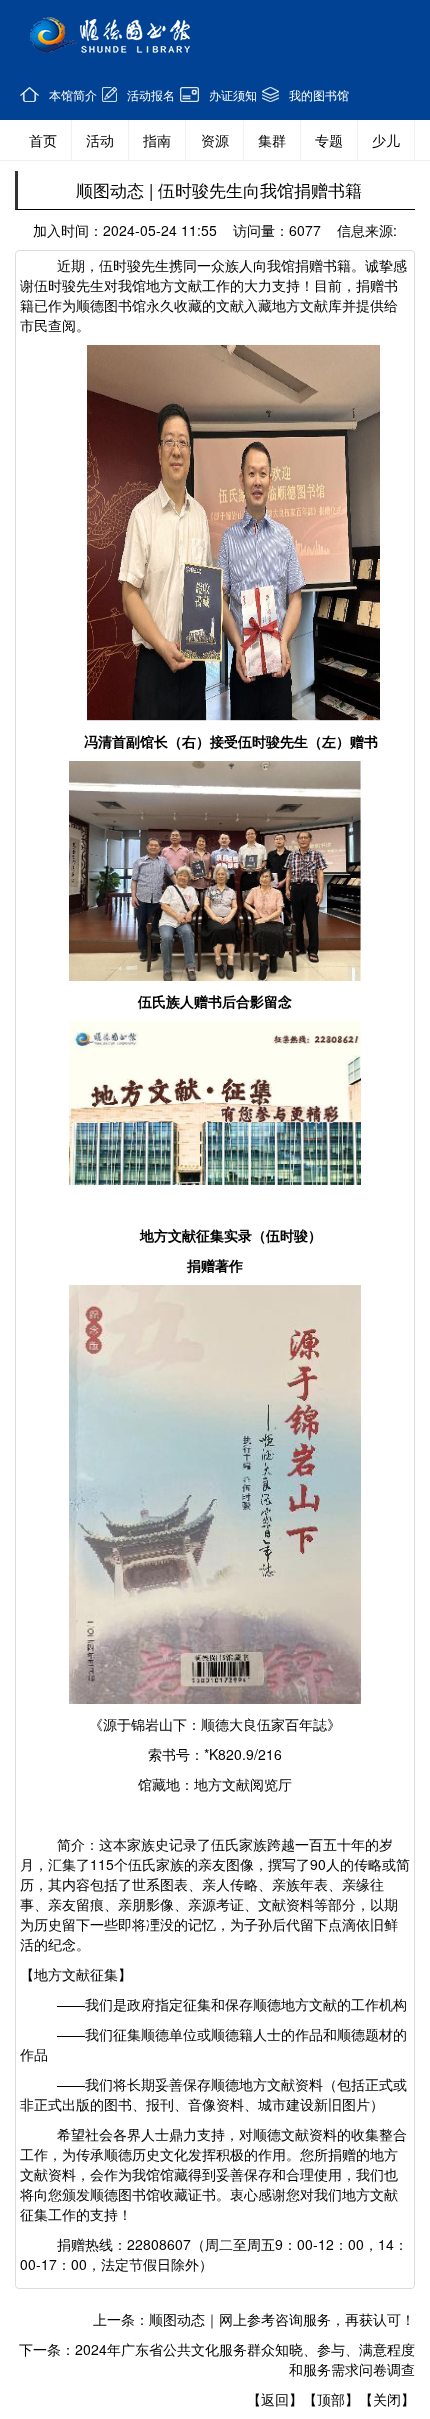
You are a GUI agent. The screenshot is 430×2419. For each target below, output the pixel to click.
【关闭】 (387, 2399)
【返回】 (275, 2399)
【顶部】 (331, 2399)
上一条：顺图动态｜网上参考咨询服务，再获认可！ (254, 2319)
